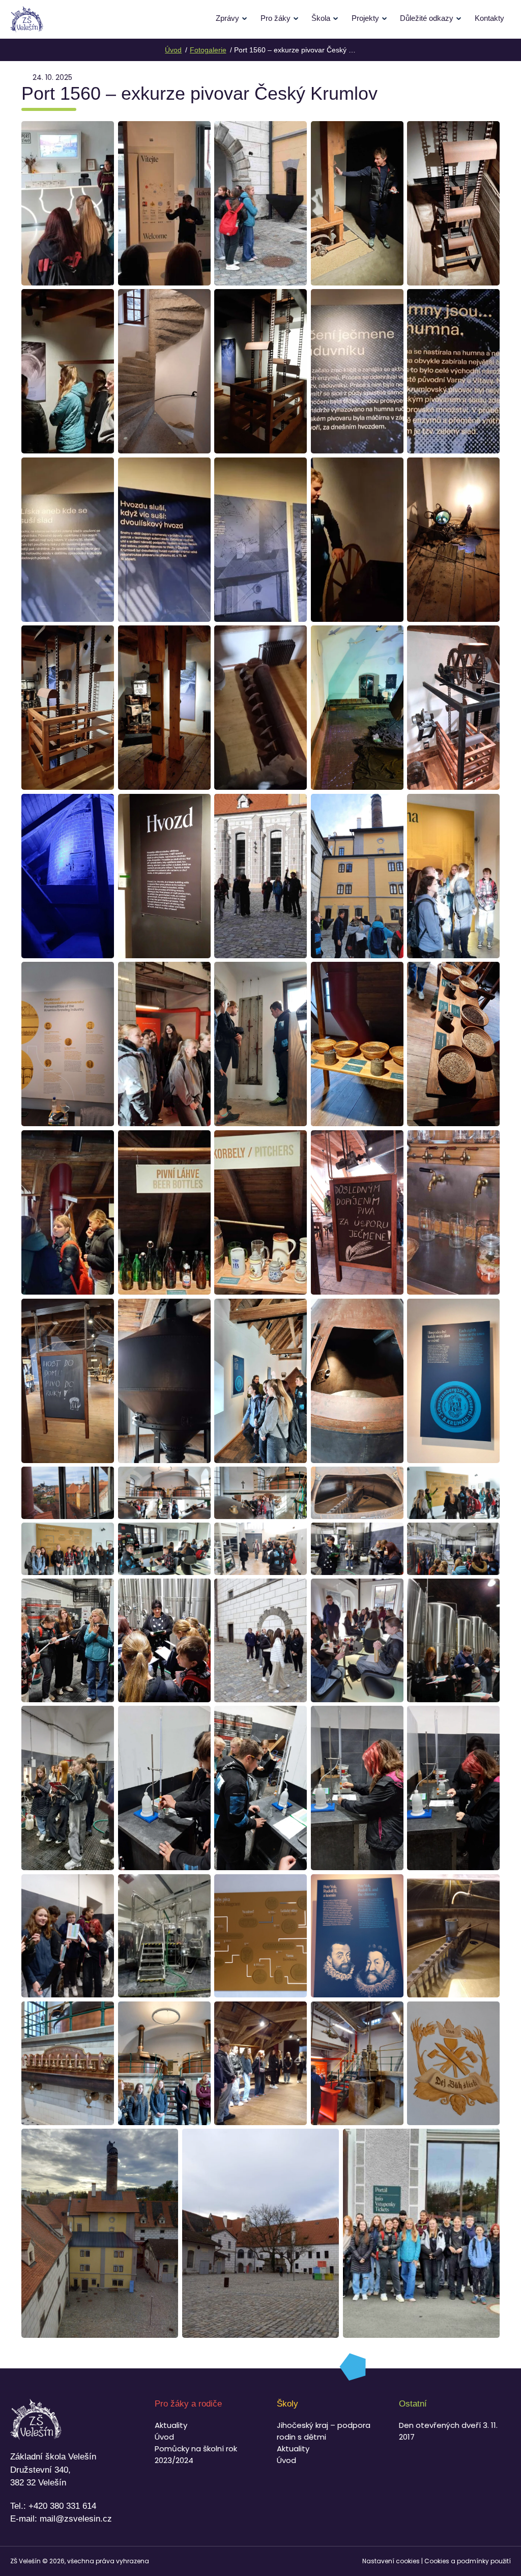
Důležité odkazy (427, 18)
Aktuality (171, 2425)
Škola (321, 18)
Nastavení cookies (391, 2561)
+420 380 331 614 (62, 2506)
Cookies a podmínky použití (468, 2561)
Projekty (365, 18)
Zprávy (227, 18)
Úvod (164, 2437)
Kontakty (489, 18)
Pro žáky (276, 18)
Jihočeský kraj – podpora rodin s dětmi (324, 2431)
